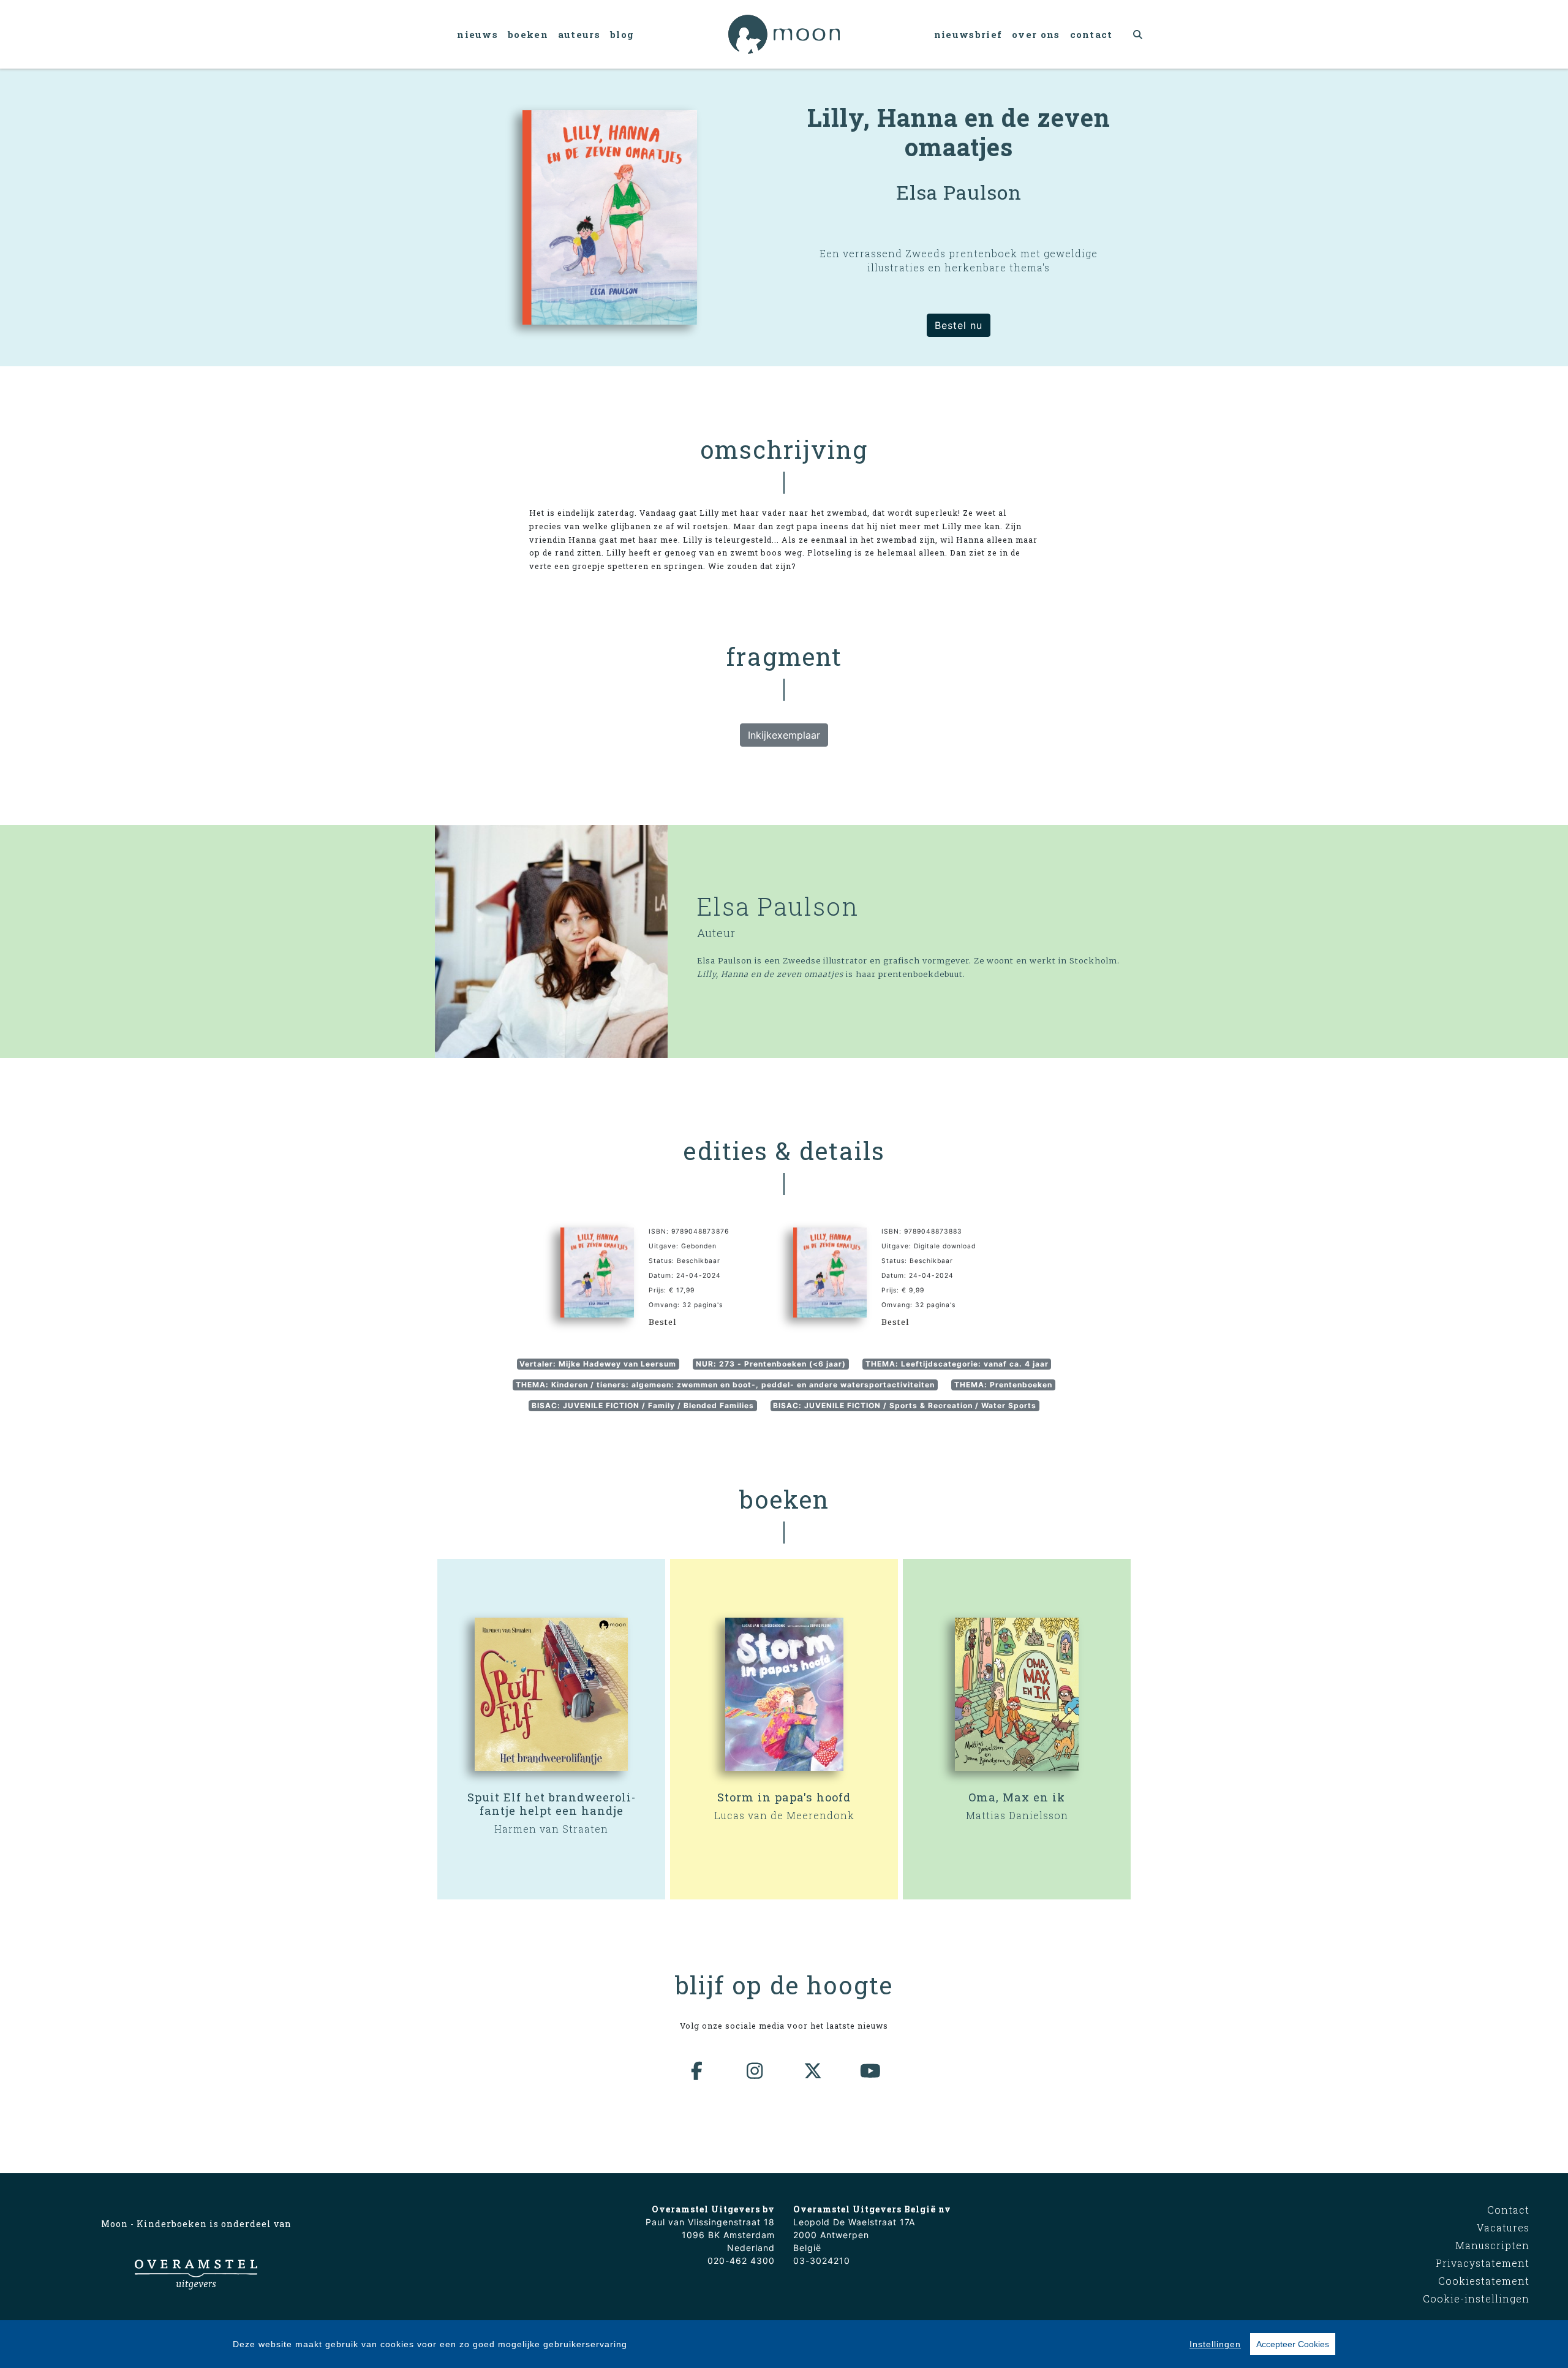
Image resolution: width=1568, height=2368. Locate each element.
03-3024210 (822, 2261)
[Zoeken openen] (1138, 34)
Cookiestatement (1484, 2281)
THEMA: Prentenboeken (1003, 1385)
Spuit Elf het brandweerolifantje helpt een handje (551, 1804)
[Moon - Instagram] (755, 2071)
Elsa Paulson (778, 906)
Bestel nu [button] (959, 325)
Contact (1091, 34)
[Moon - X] (813, 2071)
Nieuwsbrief (968, 34)
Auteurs (579, 34)
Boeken (528, 34)
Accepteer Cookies (1293, 2344)
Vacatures (1503, 2227)
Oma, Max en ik (1017, 1797)
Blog (622, 34)
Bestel (662, 1322)
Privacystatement (1483, 2263)
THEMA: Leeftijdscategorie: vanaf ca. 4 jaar (957, 1364)
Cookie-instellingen (1476, 2298)
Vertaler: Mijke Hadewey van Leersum (598, 1364)
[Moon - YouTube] (871, 2071)
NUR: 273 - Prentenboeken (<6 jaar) (771, 1364)
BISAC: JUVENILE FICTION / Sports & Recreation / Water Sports (905, 1405)
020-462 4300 (741, 2261)
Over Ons (1036, 34)
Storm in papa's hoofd (784, 1797)
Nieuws (477, 34)
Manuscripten (1492, 2245)
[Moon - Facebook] (698, 2071)
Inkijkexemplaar (784, 735)
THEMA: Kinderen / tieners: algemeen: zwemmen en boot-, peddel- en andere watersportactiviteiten (725, 1385)
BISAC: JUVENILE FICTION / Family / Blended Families (643, 1405)
